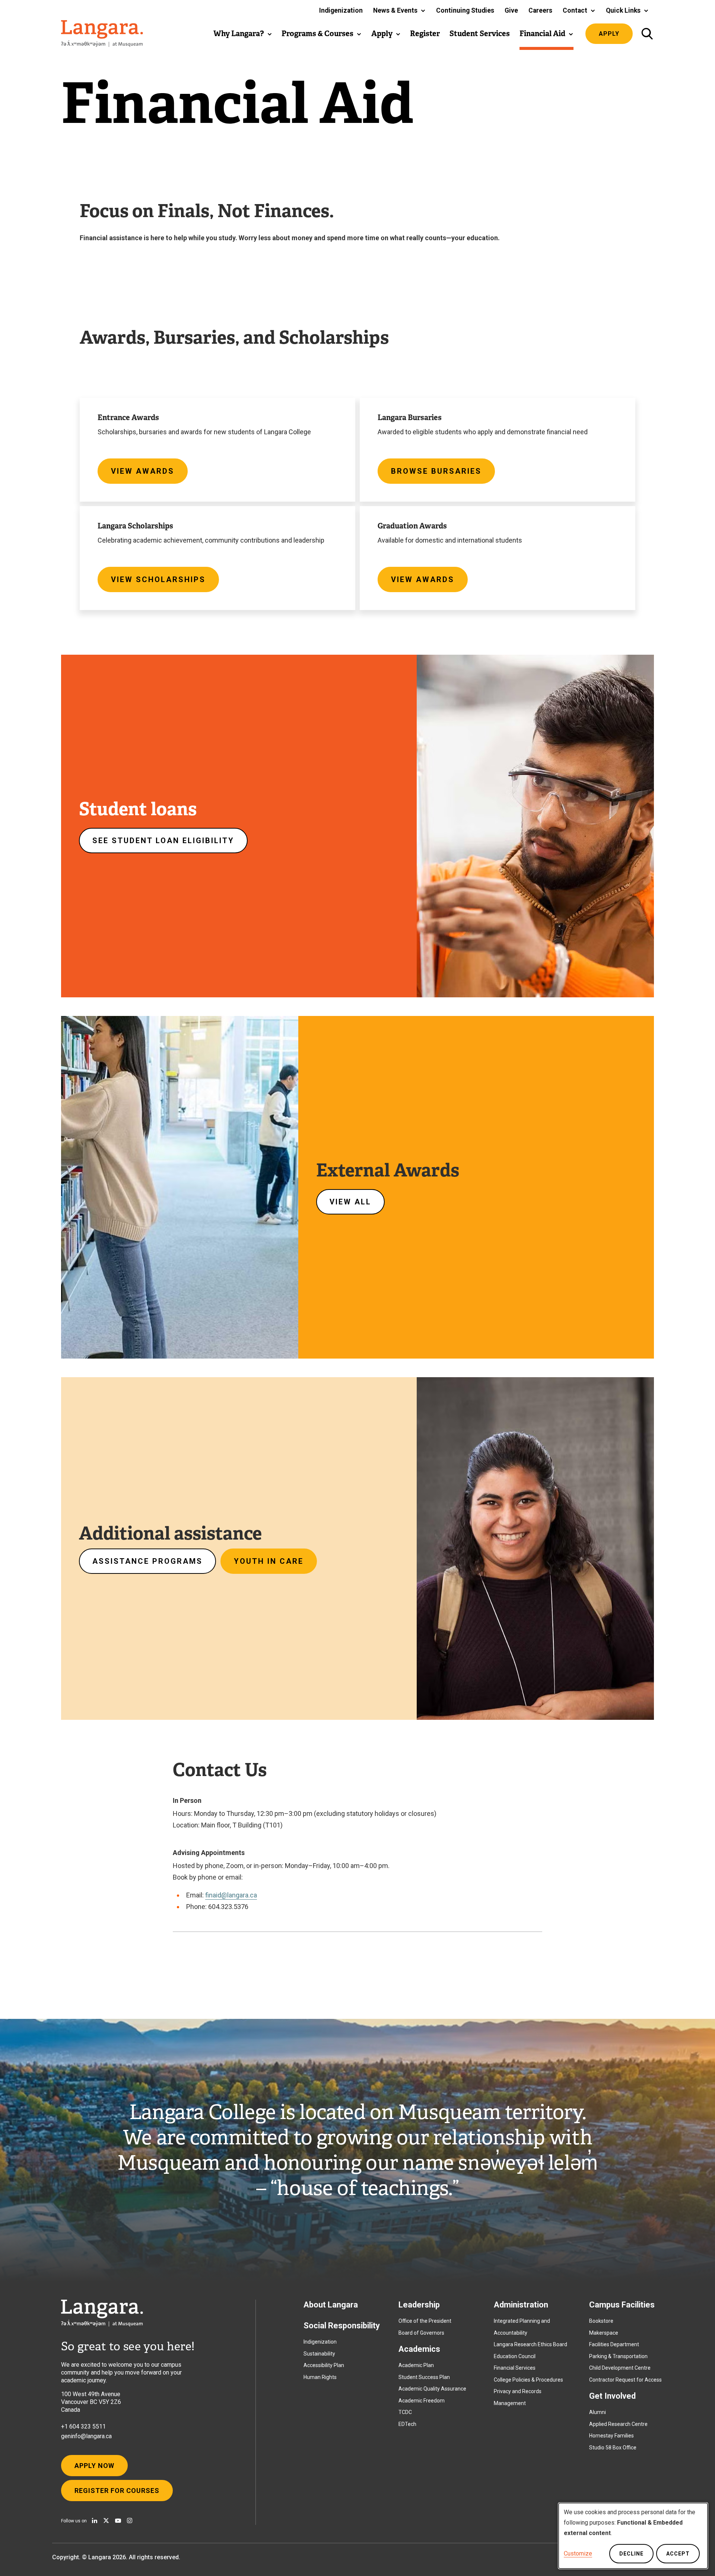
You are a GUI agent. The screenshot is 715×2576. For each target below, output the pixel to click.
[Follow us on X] (106, 2521)
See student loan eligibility (163, 841)
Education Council (515, 2356)
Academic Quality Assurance (432, 2389)
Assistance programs (147, 1561)
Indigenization (320, 2342)
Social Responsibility (342, 2326)
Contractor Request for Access (625, 2380)
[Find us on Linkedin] (95, 2521)
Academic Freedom (422, 2401)
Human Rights (320, 2377)
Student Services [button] (480, 34)
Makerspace (604, 2333)
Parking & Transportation (618, 2356)
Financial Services (515, 2368)
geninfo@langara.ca (86, 2436)
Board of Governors (421, 2333)
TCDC (405, 2412)
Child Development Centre (620, 2368)
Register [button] (425, 34)
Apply (609, 34)
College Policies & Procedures (528, 2380)
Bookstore (601, 2321)
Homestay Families (611, 2436)
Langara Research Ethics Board (530, 2344)
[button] (399, 10)
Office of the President (425, 2321)
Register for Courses (117, 2491)
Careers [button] (540, 10)
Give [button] (511, 10)
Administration (521, 2305)
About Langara (331, 2305)
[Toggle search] (647, 34)
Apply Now (94, 2466)
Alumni (598, 2412)
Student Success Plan (424, 2377)
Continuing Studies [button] (465, 10)
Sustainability (319, 2354)
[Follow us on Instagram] (130, 2521)
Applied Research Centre (618, 2424)
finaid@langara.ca (231, 1895)
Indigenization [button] (341, 10)
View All (350, 1202)
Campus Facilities (622, 2305)
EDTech (407, 2424)
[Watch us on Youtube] (118, 2521)
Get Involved (612, 2396)
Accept (678, 2554)
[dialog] (633, 2536)
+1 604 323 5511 (83, 2426)
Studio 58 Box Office (613, 2448)
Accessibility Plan (324, 2365)
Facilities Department (614, 2344)
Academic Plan (416, 2365)
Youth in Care (269, 1561)
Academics (419, 2349)
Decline (631, 2554)
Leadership (419, 2305)
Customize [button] (578, 2553)
